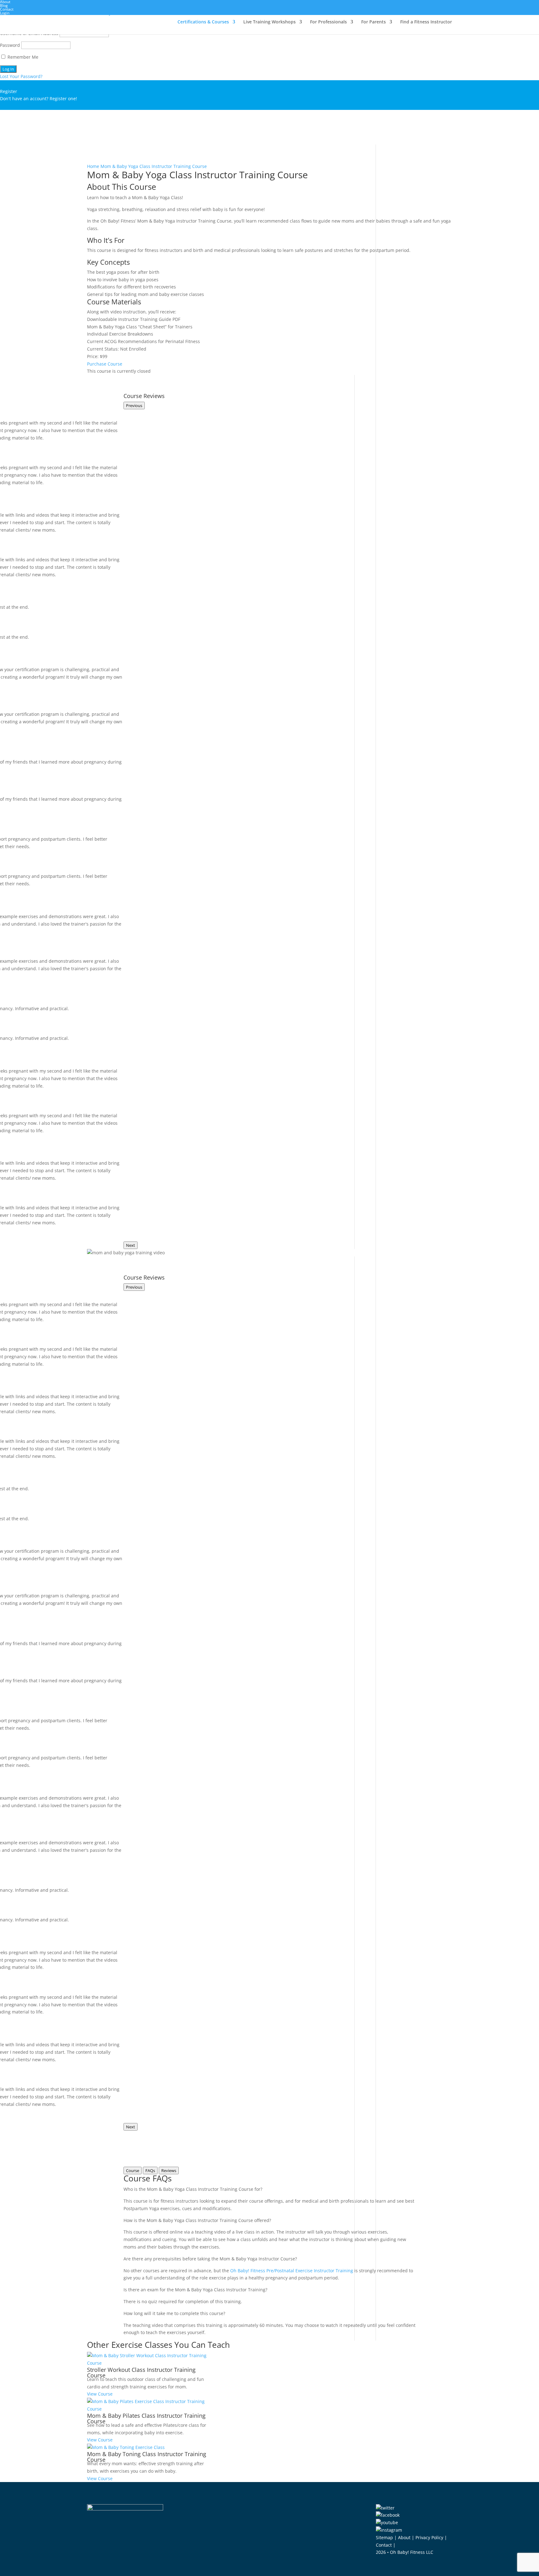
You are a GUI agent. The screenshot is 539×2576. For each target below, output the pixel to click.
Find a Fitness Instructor (426, 22)
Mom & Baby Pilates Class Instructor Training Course (146, 2418)
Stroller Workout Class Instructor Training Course (141, 2372)
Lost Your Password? (21, 76)
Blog (4, 5)
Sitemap (384, 2537)
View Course (100, 2394)
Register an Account (21, 106)
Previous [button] (134, 406)
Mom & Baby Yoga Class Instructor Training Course (154, 166)
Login (5, 13)
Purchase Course (105, 364)
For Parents (374, 22)
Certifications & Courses (203, 22)
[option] (148, 2375)
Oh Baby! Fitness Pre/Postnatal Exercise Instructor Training (292, 2271)
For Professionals (328, 22)
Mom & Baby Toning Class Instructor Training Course (147, 2457)
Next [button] (131, 1245)
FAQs (150, 2170)
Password (10, 45)
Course (133, 2170)
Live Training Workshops (269, 22)
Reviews (169, 2170)
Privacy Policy (429, 2537)
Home (93, 166)
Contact (7, 9)
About (404, 2537)
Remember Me (22, 57)
